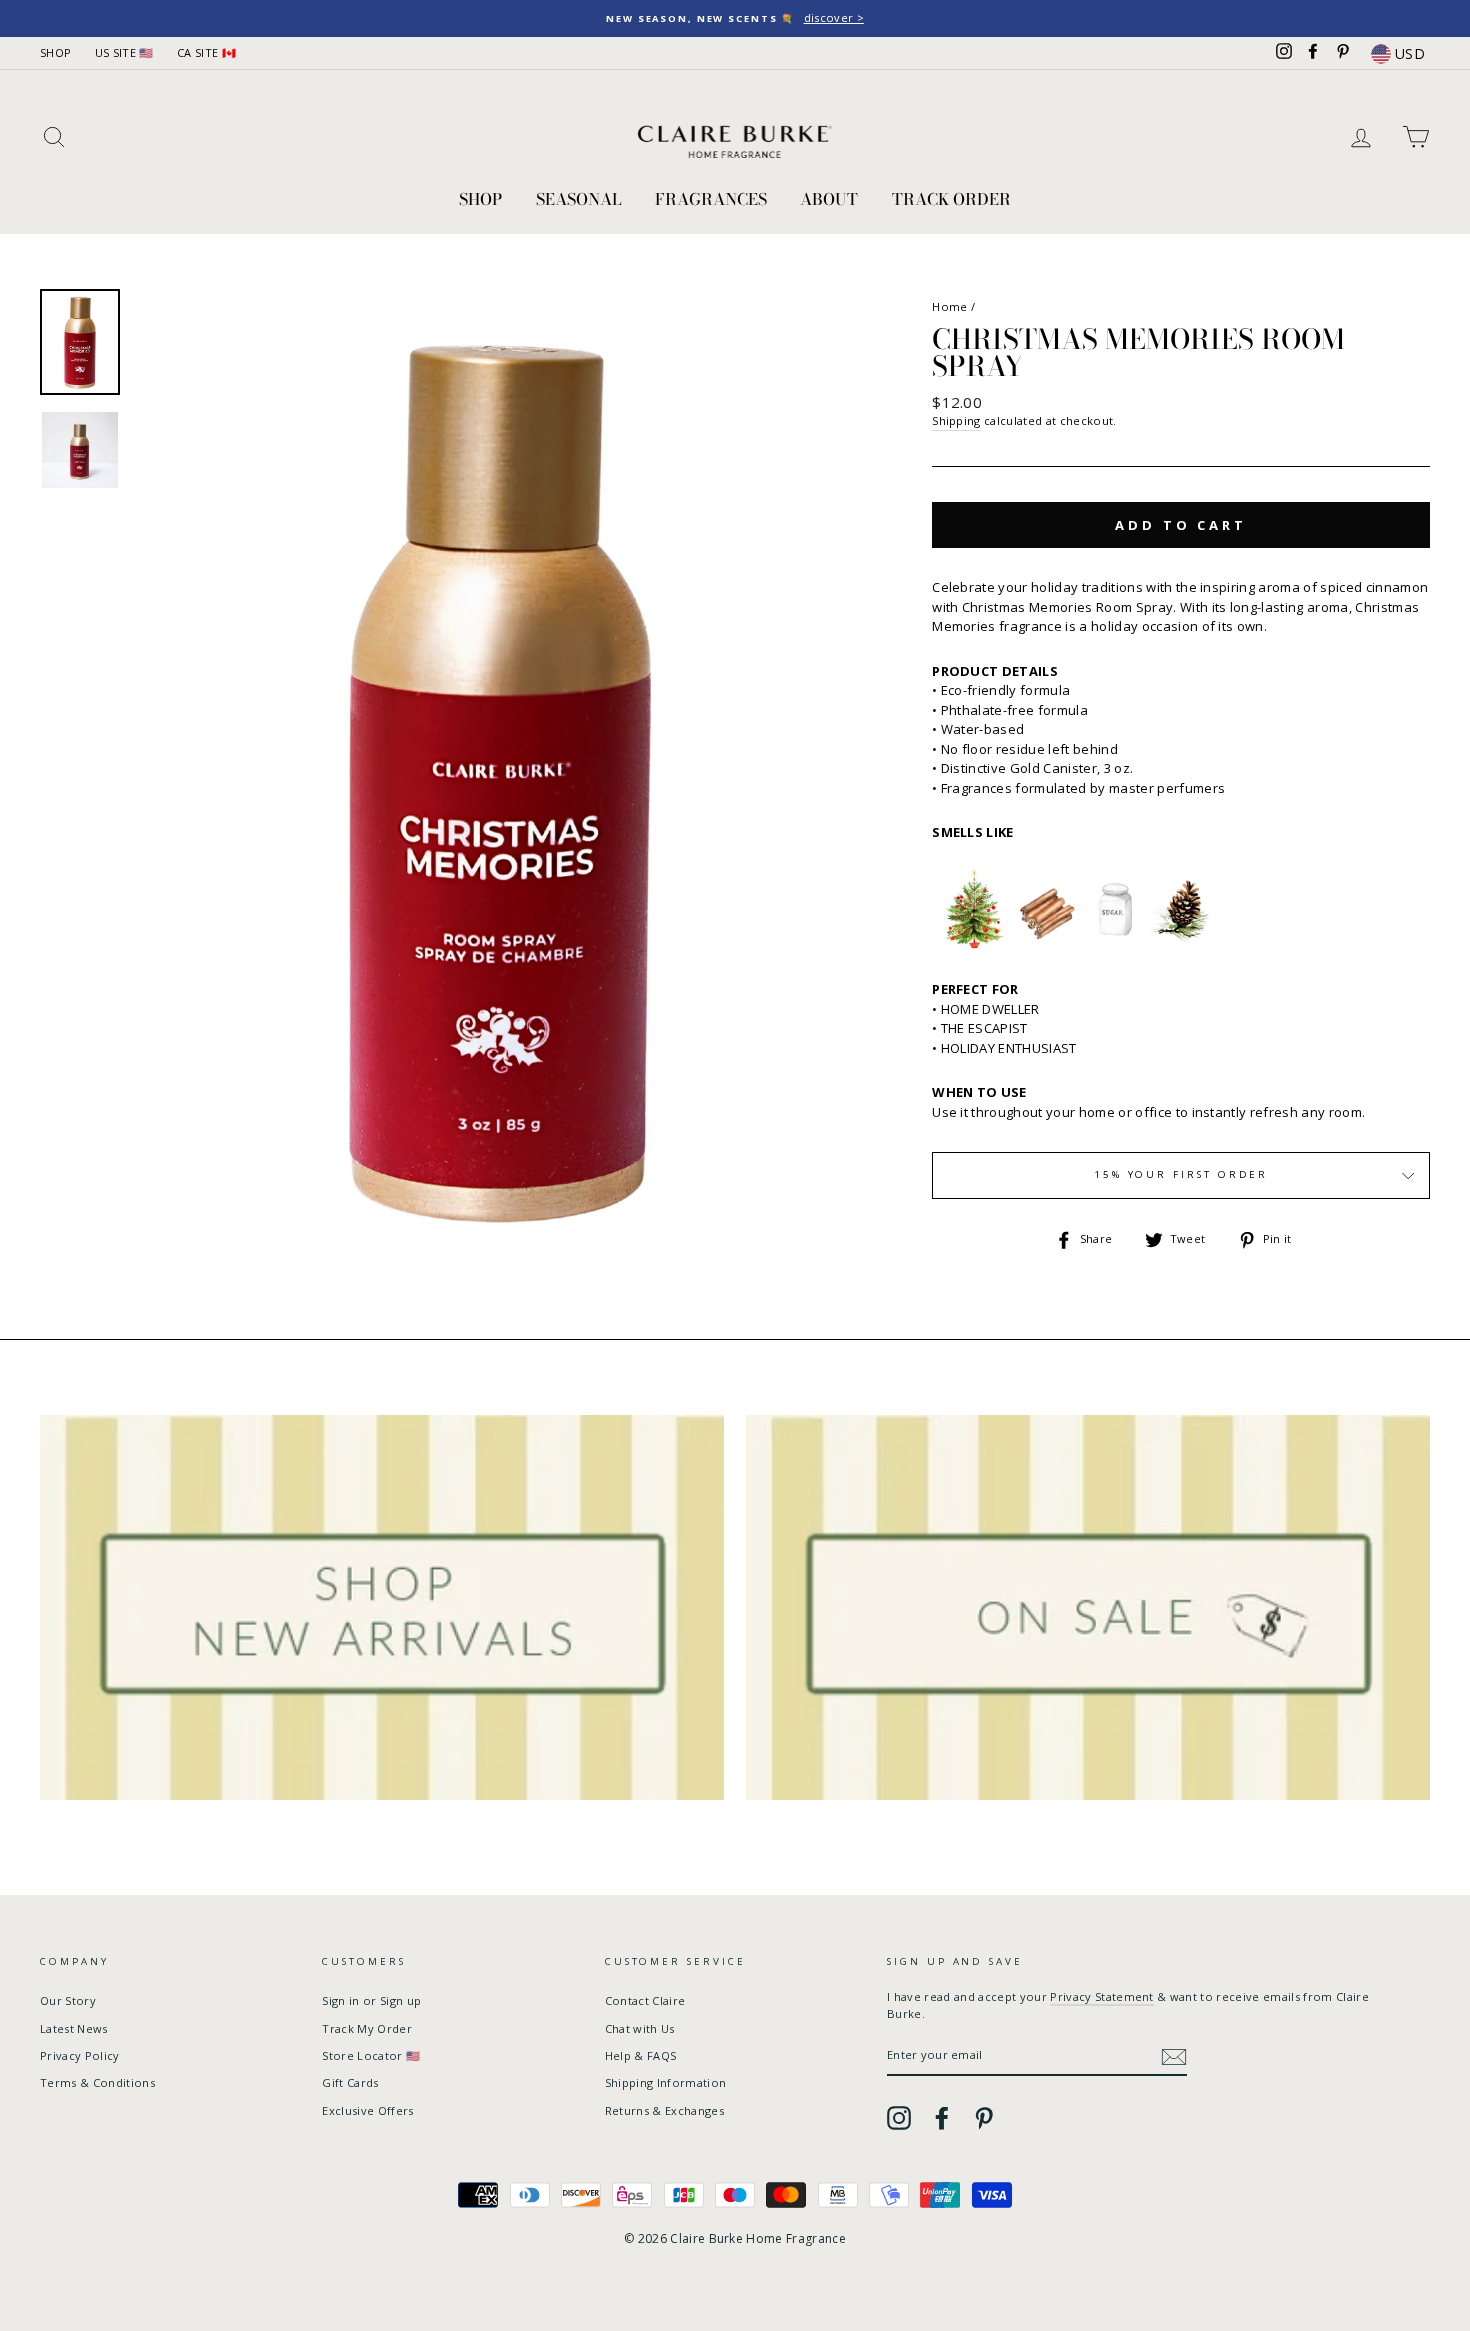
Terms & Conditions (97, 2082)
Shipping (956, 420)
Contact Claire (645, 2000)
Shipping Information (666, 2082)
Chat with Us (640, 2028)
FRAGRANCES (711, 199)
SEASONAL (579, 199)
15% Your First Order (1181, 1174)
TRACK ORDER (951, 199)
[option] (735, 18)
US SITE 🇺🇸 (124, 52)
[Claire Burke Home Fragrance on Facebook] (942, 2118)
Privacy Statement (1102, 1996)
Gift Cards (350, 2082)
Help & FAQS (641, 2055)
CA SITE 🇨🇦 (206, 52)
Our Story (68, 2000)
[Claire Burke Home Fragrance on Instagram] (899, 2118)
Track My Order (367, 2028)
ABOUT (829, 199)
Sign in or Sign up (371, 2000)
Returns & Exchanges (664, 2110)
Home (949, 306)
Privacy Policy (80, 2055)
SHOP (55, 52)
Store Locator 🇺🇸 (371, 2055)
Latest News (74, 2028)
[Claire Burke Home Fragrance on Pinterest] (984, 2118)
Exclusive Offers (367, 2110)
